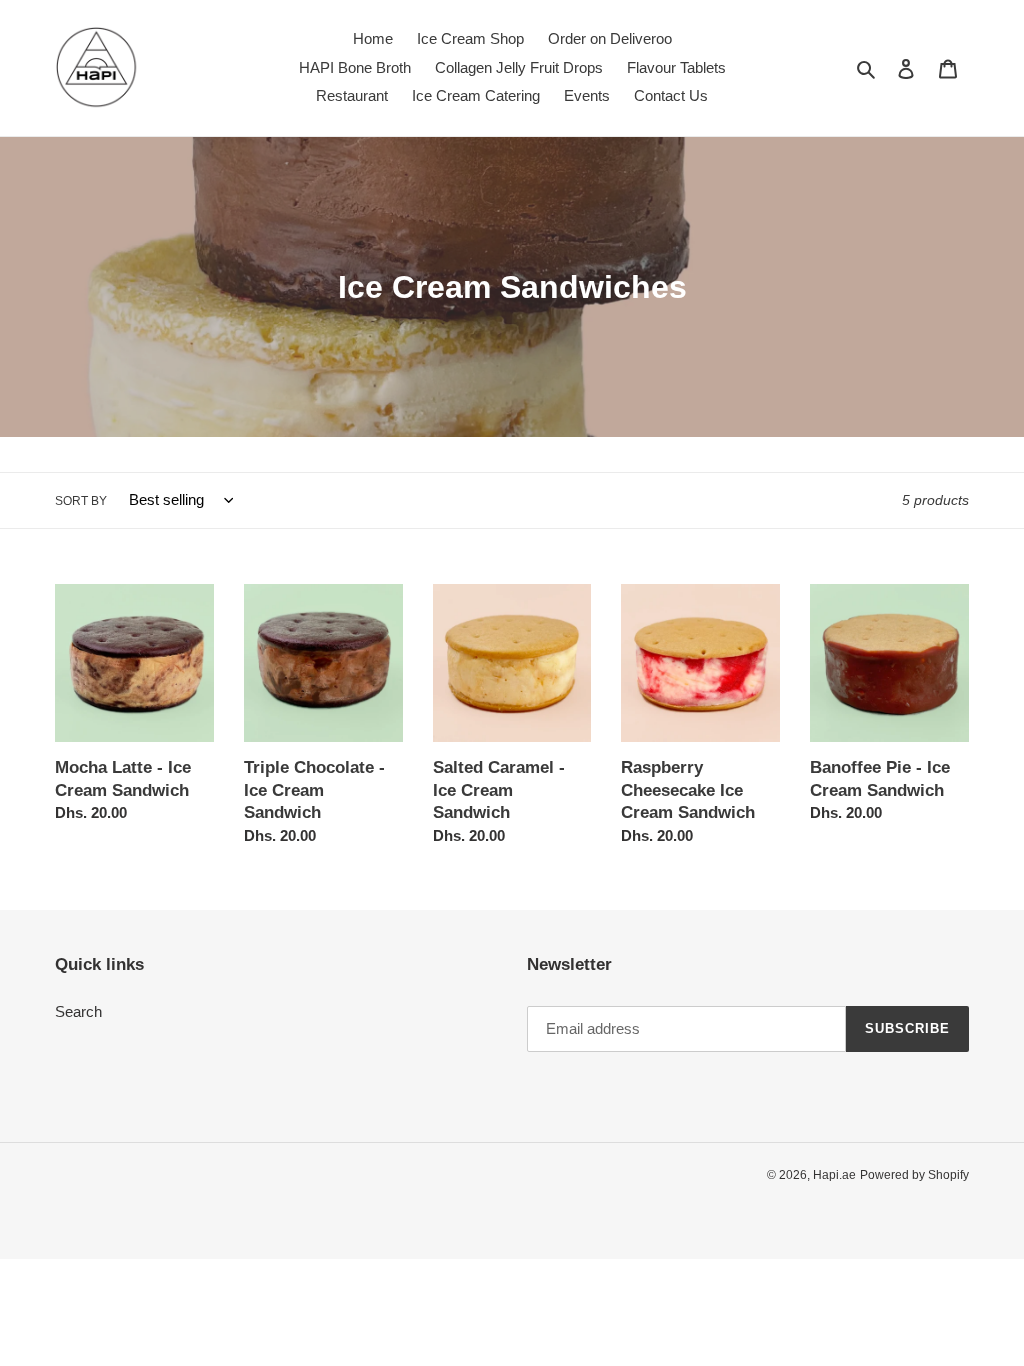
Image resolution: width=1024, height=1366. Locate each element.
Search (78, 1011)
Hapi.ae (834, 1175)
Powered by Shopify (914, 1175)
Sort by (81, 501)
